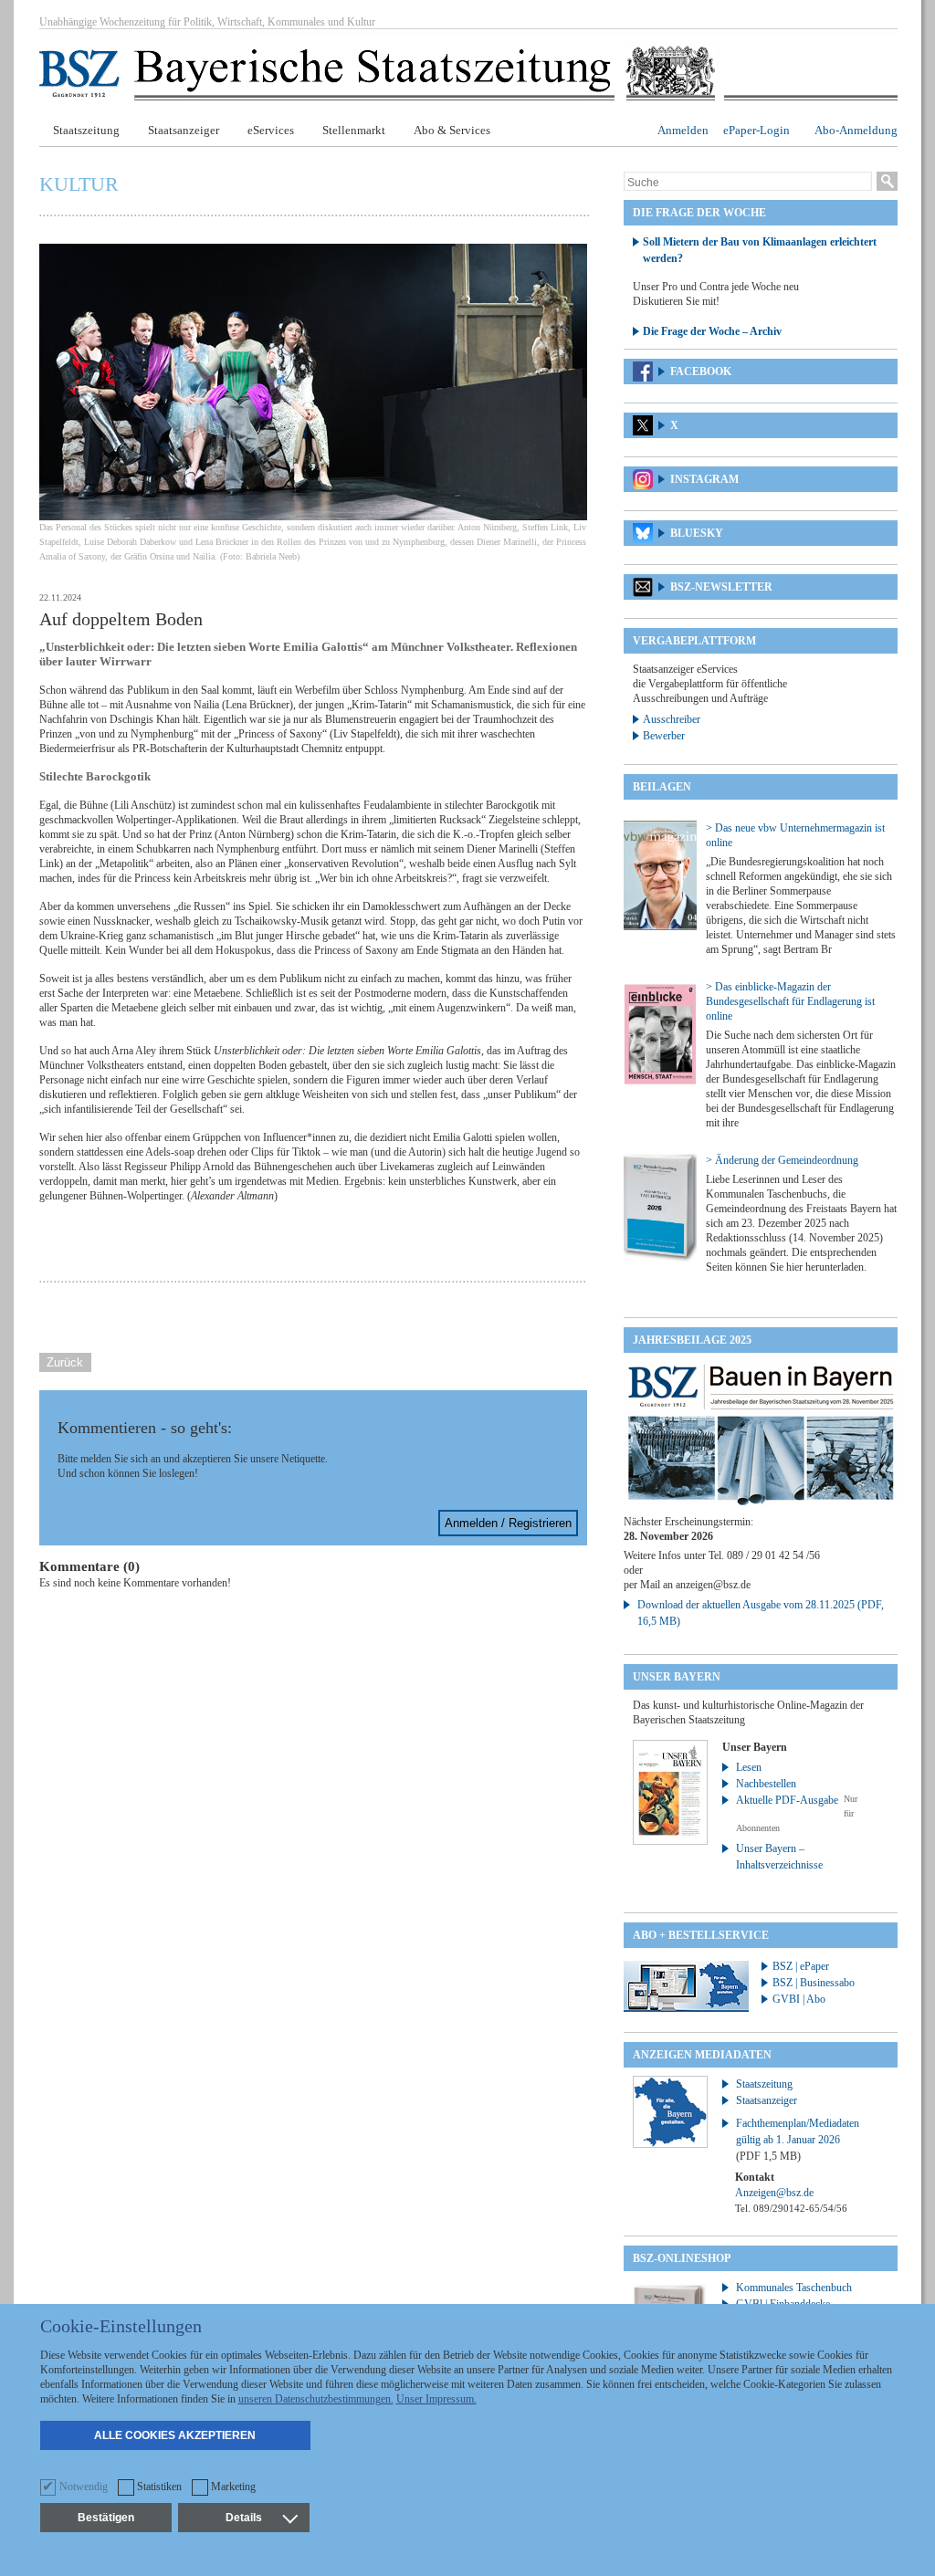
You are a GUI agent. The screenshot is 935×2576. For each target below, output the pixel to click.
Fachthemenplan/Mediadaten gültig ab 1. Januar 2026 (798, 2140)
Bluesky (697, 533)
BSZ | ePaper (801, 1966)
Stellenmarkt (354, 130)
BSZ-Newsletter (721, 587)
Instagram (704, 479)
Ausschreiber (672, 719)
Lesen (749, 1767)
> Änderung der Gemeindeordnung (782, 1160)
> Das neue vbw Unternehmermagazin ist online (795, 835)
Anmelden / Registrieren (508, 1523)
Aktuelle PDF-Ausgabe (787, 1800)
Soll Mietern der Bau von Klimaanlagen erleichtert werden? (760, 250)
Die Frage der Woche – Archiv (712, 331)
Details (244, 2518)
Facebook (701, 372)
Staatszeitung (86, 130)
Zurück (65, 1362)
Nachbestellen (766, 1784)
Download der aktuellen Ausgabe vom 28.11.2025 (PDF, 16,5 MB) (761, 1613)
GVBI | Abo (799, 1999)
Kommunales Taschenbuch (794, 2288)
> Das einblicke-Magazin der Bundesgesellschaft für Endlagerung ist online (790, 1001)
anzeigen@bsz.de (713, 1585)
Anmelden (683, 130)
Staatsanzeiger (184, 130)
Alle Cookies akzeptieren (175, 2435)
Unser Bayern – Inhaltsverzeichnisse (779, 1857)
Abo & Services (452, 130)
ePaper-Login (756, 130)
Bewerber (664, 736)
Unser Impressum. (436, 2399)
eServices (271, 130)
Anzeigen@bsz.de (774, 2193)
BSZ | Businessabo (814, 1983)
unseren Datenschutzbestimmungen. (316, 2399)
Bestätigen (106, 2518)
